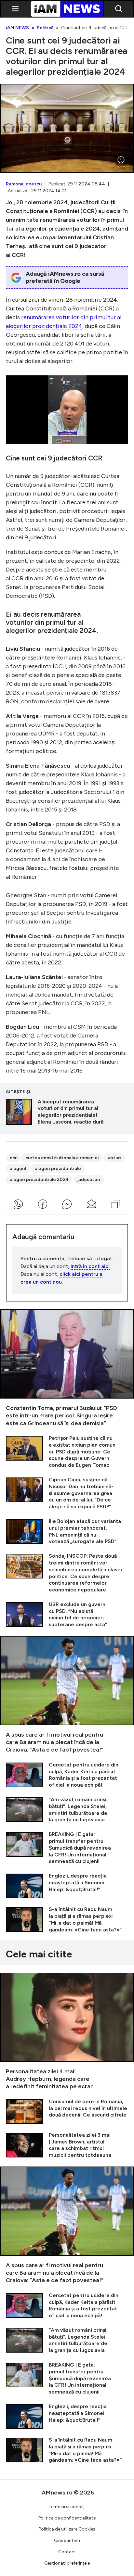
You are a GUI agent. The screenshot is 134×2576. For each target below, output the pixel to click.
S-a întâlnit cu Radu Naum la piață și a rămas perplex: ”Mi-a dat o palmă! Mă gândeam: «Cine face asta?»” (67, 1920)
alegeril (18, 1169)
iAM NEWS (17, 28)
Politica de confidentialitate (67, 2518)
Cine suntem (67, 2540)
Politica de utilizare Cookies (67, 2529)
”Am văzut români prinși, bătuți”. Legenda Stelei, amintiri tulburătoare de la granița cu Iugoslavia (67, 1810)
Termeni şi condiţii (67, 2507)
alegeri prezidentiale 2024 (39, 1180)
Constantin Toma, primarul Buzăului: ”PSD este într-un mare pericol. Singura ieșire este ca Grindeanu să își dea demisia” (67, 1368)
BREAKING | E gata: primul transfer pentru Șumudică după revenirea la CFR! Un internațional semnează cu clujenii (67, 1848)
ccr (13, 1158)
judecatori (89, 1180)
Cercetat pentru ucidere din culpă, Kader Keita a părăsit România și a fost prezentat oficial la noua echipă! (67, 1775)
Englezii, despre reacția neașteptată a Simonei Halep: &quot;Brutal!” (67, 1885)
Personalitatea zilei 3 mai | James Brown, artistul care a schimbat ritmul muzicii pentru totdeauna (67, 2145)
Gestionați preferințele (67, 2563)
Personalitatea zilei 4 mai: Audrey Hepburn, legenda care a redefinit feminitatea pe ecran (67, 2032)
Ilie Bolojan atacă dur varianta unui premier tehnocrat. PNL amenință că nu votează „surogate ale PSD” (67, 1532)
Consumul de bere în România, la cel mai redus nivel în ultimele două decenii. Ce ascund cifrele (67, 2111)
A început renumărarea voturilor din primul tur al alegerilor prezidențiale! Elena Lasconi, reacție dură (67, 1112)
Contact (67, 2552)
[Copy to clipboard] (116, 1204)
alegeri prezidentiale (58, 1169)
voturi (114, 1158)
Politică (45, 28)
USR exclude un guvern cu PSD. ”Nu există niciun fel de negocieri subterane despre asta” (67, 1615)
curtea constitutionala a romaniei (62, 1158)
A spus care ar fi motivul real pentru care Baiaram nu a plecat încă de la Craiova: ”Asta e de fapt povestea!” (67, 1695)
